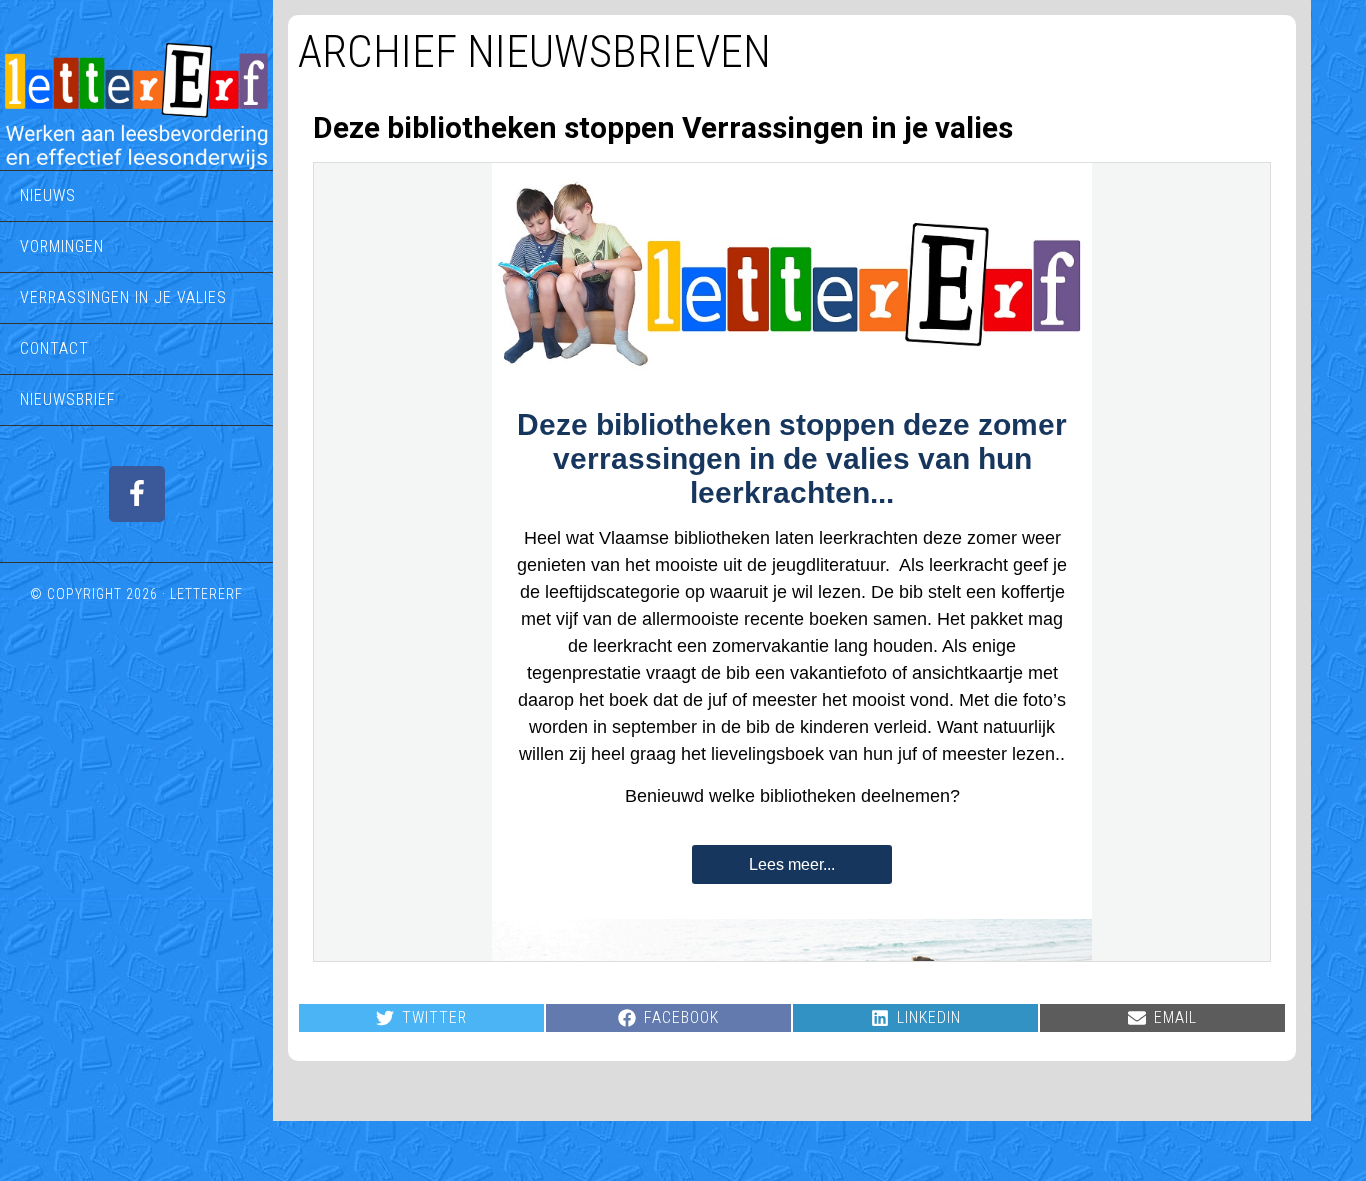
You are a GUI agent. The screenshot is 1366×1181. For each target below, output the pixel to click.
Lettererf (206, 594)
